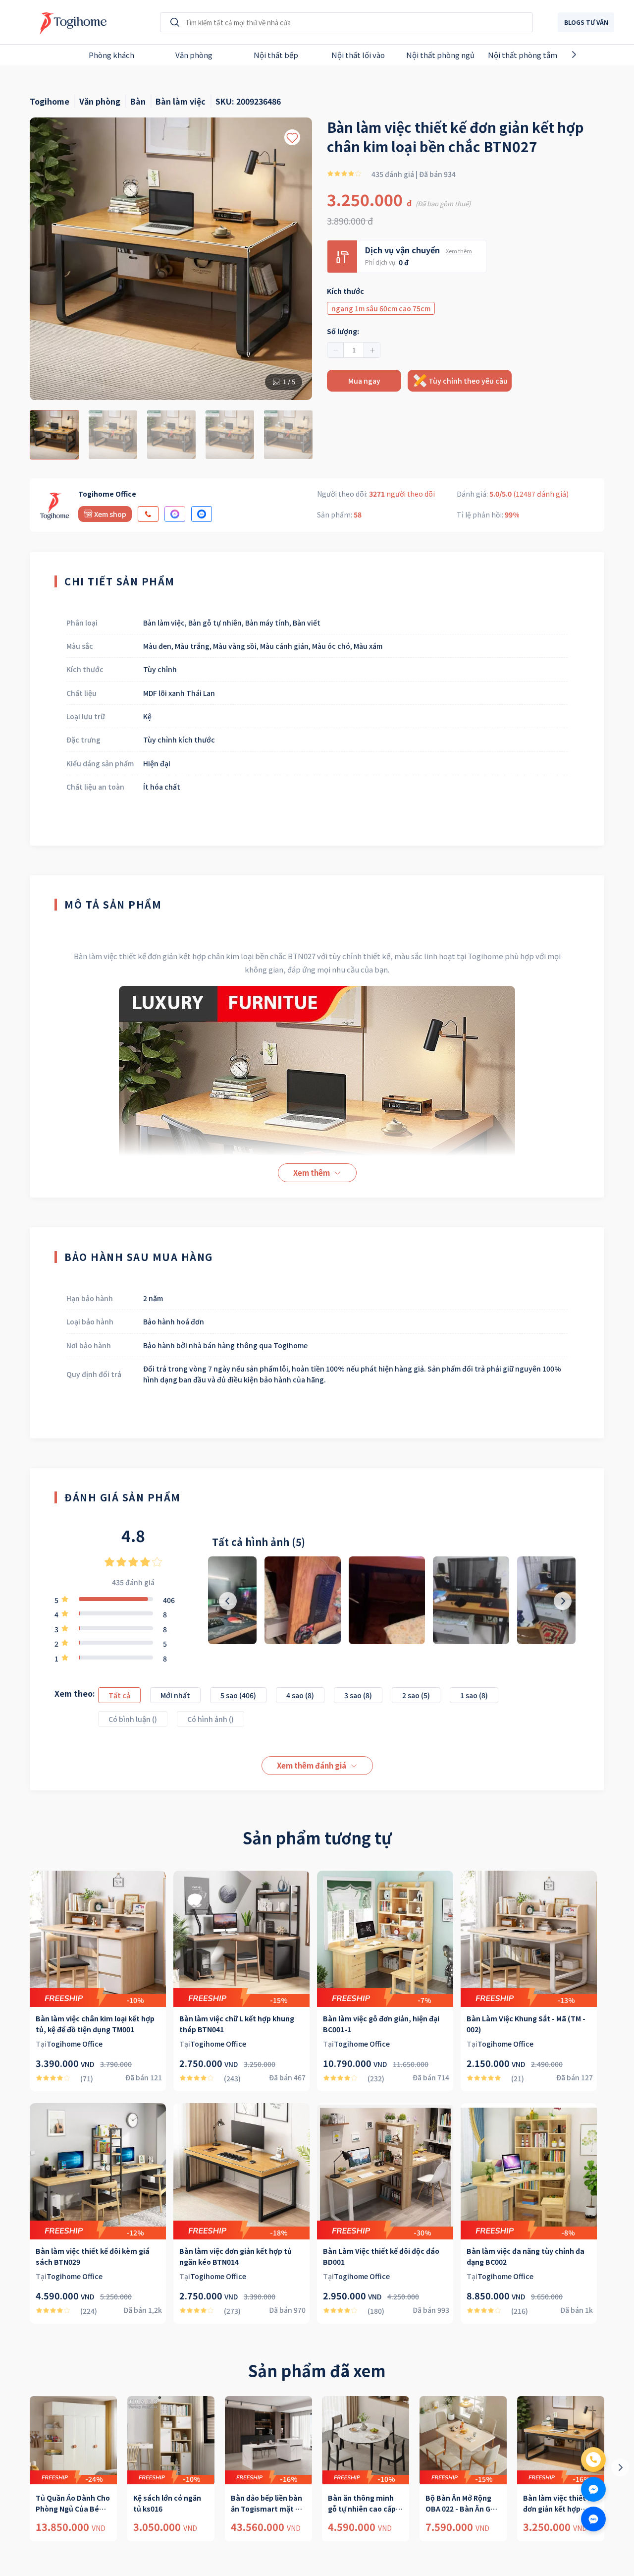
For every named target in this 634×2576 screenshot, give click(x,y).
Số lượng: (343, 331)
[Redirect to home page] (71, 22)
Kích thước (345, 291)
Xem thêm (459, 251)
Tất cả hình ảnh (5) (259, 1542)
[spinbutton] (354, 350)
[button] (336, 350)
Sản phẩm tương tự (317, 1837)
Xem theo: (75, 1693)
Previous (43, 55)
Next (591, 55)
